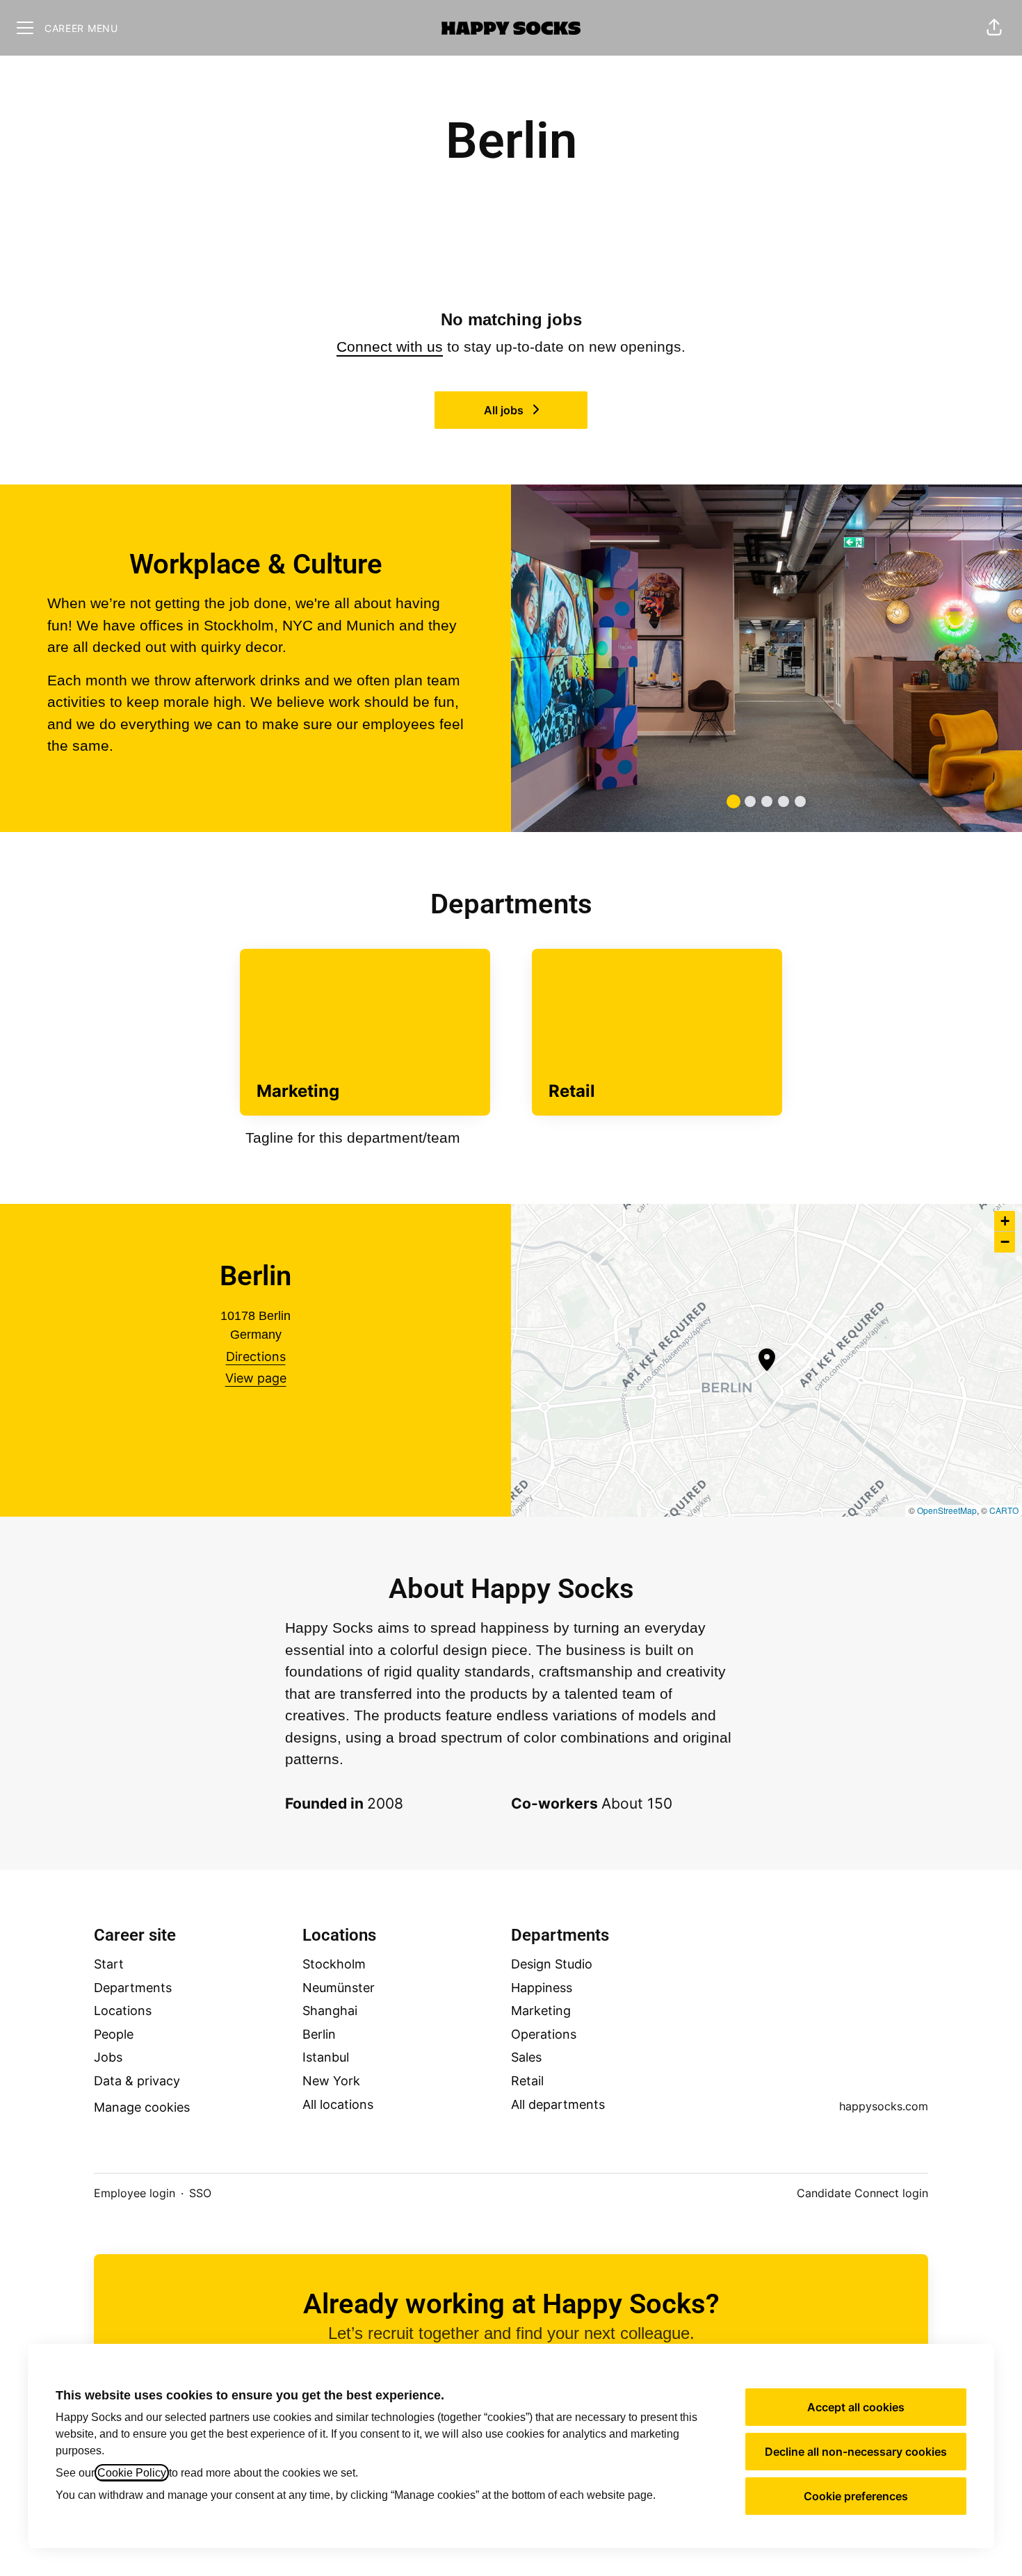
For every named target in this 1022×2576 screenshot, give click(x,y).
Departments (133, 1988)
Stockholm (334, 1964)
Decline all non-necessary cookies (856, 2452)
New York (331, 2081)
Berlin (319, 2034)
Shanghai (330, 2011)
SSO (200, 2193)
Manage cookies (142, 2107)
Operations (544, 2034)
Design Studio (552, 1964)
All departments (558, 2104)
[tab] (733, 801)
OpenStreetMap (947, 1510)
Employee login (135, 2193)
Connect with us (390, 347)
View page (256, 1378)
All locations (338, 2104)
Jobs (108, 2057)
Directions (256, 1356)
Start (109, 1964)
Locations (123, 2011)
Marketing (541, 2011)
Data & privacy (137, 2081)
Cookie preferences (856, 2496)
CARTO (1004, 1510)
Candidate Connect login (862, 2193)
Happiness (542, 1988)
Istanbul (326, 2057)
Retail (527, 2081)
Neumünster (339, 1988)
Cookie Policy (132, 2473)
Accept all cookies (856, 2407)
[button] (994, 28)
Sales (526, 2057)
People (114, 2034)
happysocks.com (884, 2106)
